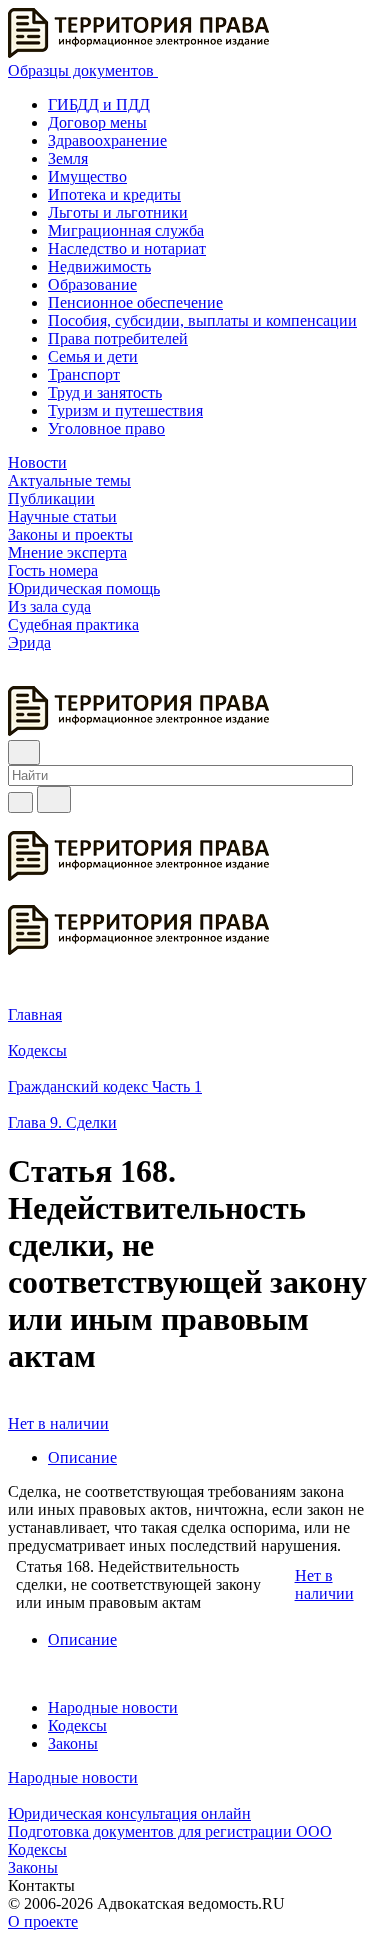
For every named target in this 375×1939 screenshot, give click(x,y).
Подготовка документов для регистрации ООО (170, 1831)
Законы (73, 1743)
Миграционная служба (126, 230)
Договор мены (97, 122)
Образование (92, 284)
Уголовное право (106, 428)
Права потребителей (118, 338)
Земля (68, 158)
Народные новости (113, 1707)
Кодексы (77, 1725)
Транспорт (84, 374)
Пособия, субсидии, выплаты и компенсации (202, 320)
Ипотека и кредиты (114, 194)
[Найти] (54, 799)
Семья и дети (93, 356)
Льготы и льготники (118, 212)
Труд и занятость (105, 392)
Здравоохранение (107, 140)
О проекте (43, 1921)
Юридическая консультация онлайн (129, 1813)
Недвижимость (99, 266)
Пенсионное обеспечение (135, 302)
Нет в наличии (58, 1423)
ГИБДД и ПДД (99, 104)
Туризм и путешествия (125, 410)
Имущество (87, 176)
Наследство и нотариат (127, 248)
